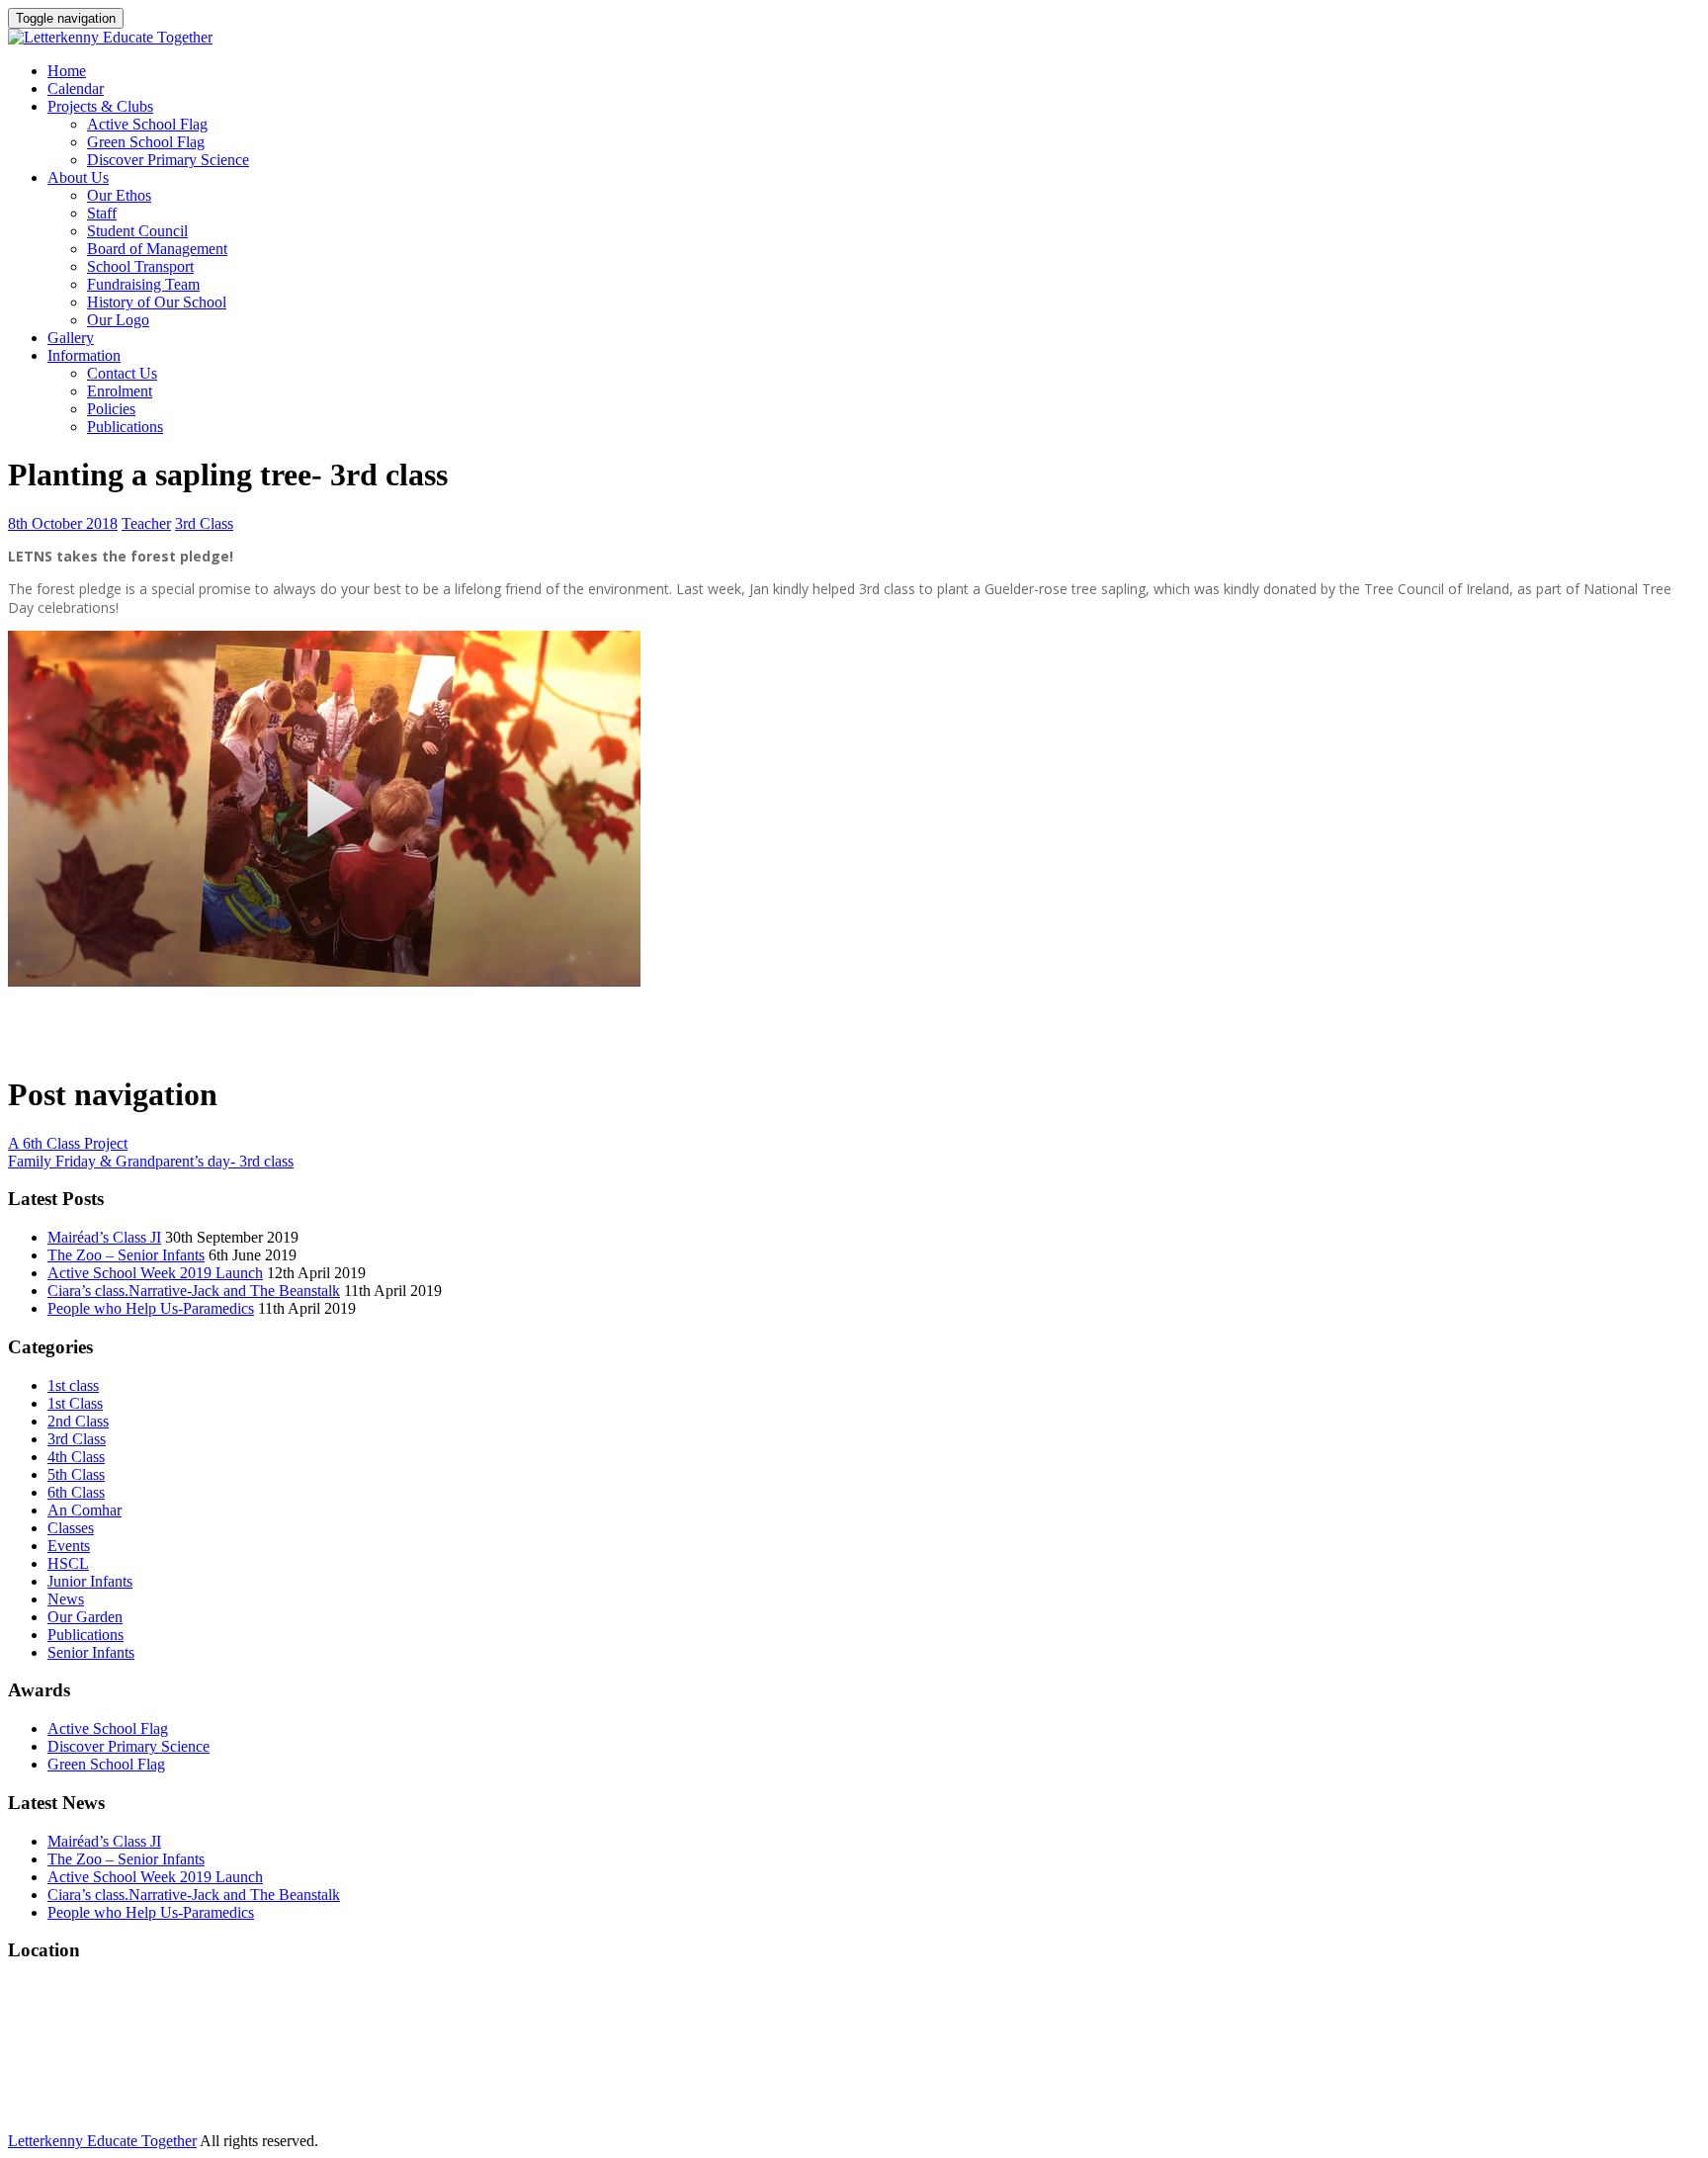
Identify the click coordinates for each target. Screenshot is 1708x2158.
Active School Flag (147, 124)
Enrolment (120, 391)
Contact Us (122, 373)
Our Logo (118, 320)
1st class (73, 1385)
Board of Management (157, 249)
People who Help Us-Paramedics (151, 1308)
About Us (78, 177)
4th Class (76, 1457)
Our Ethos (119, 195)
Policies (111, 409)
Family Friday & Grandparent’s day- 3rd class (151, 1161)
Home (67, 71)
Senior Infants (91, 1652)
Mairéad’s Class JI (104, 1237)
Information (84, 355)
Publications (125, 427)
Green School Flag (146, 142)
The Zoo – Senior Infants (126, 1255)
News (66, 1599)
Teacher (146, 523)
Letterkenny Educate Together (102, 2141)
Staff (102, 213)
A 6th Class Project (68, 1143)
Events (69, 1546)
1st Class (75, 1403)
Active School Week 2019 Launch (155, 1273)
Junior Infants (90, 1581)
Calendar (76, 88)
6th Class (76, 1492)
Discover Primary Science (168, 160)
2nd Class (78, 1421)
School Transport (140, 266)
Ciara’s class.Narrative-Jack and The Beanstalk (194, 1291)
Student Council (137, 231)
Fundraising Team (143, 284)
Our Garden (85, 1617)
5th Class (76, 1474)
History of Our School (157, 302)
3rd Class (204, 523)
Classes (71, 1528)
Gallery (71, 338)
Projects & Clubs (100, 106)
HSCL (68, 1563)
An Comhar (85, 1510)
